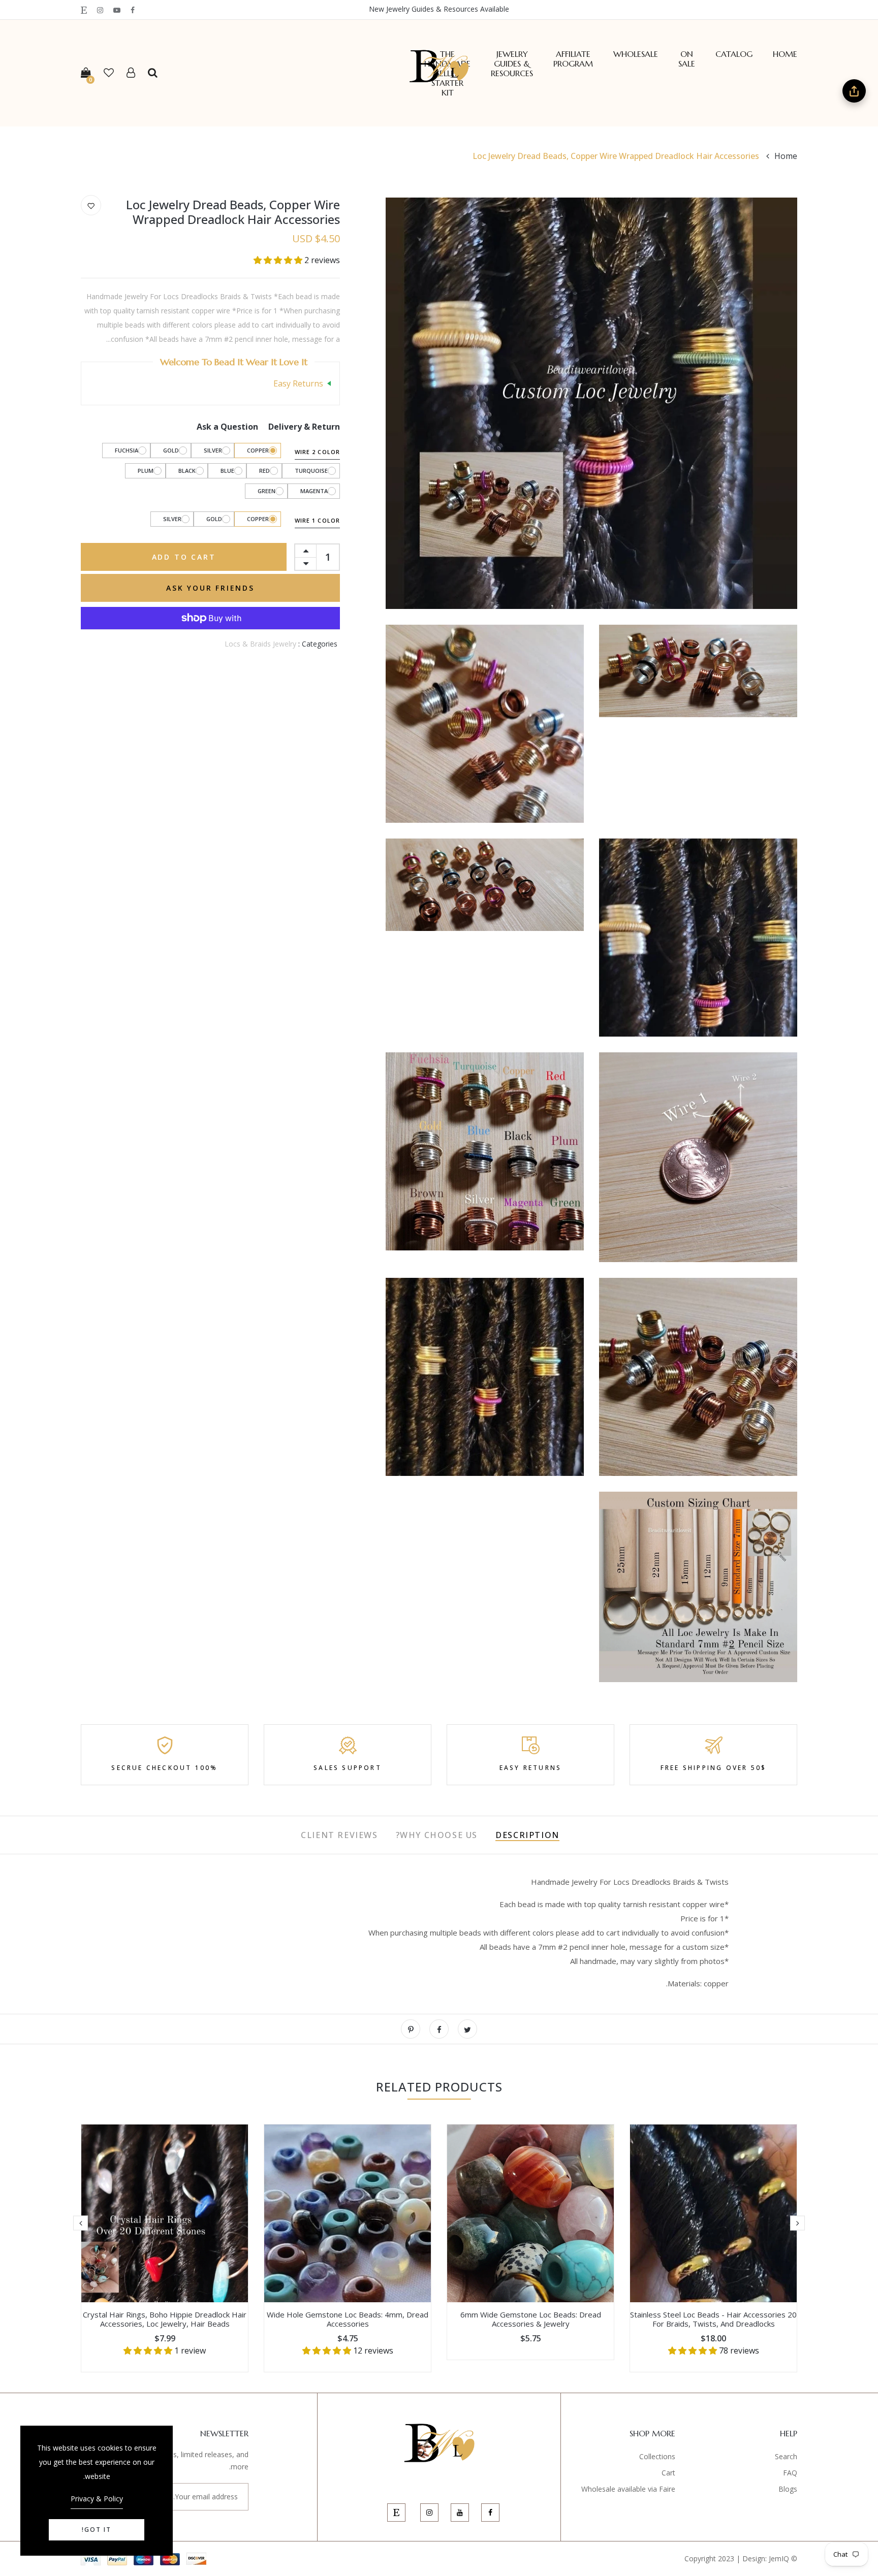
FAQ (790, 2473)
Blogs (788, 2489)
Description (527, 1835)
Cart (668, 2473)
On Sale (687, 59)
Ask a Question (227, 427)
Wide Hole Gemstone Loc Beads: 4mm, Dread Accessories (348, 2319)
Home (785, 54)
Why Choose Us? (437, 1835)
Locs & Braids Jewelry (260, 644)
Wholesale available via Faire (628, 2489)
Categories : (318, 644)
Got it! (97, 2530)
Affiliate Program (573, 59)
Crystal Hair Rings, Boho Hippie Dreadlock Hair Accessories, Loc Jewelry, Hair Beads (165, 2319)
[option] (713, 2248)
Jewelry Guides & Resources (512, 64)
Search (786, 2456)
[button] (279, 260)
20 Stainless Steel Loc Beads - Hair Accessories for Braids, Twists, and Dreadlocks (713, 2319)
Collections (657, 2456)
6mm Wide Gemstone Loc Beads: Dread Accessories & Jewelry (531, 2319)
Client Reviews (339, 1835)
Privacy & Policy (97, 2499)
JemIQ (779, 2558)
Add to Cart (184, 557)
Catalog (734, 54)
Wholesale (636, 54)
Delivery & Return (304, 427)
